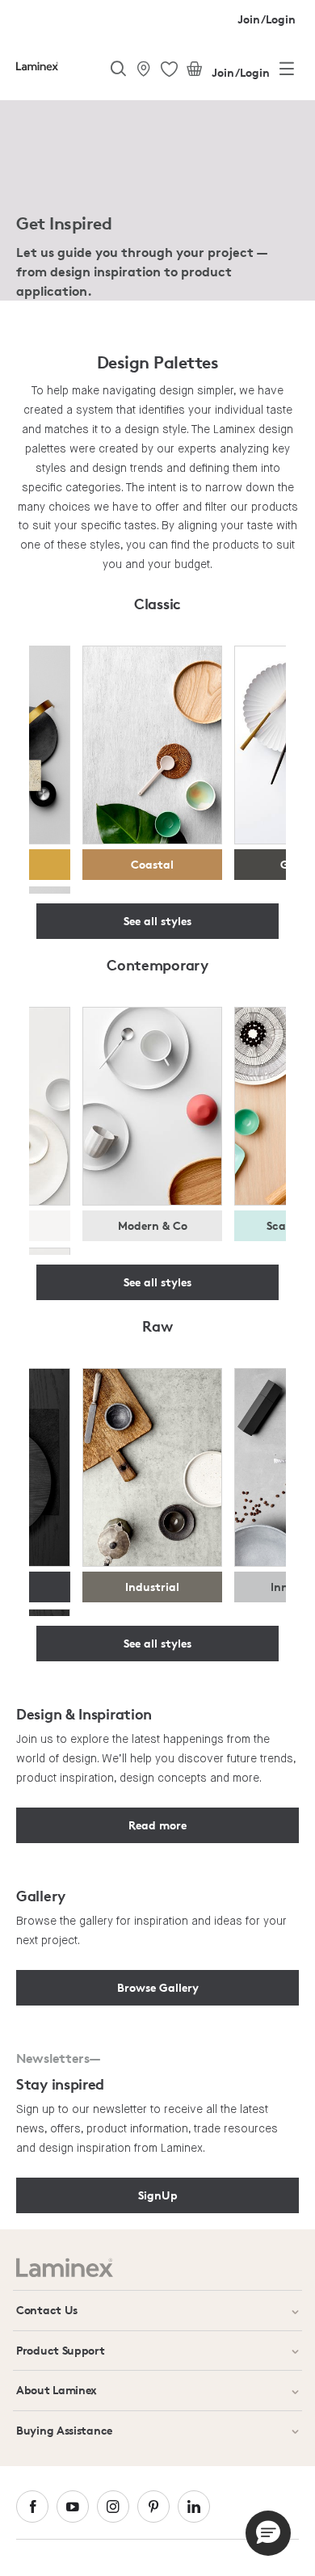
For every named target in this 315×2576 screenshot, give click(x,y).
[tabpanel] (157, 204)
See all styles (157, 921)
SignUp (158, 2195)
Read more (157, 1825)
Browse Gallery (158, 1987)
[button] (268, 2533)
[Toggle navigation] (287, 72)
